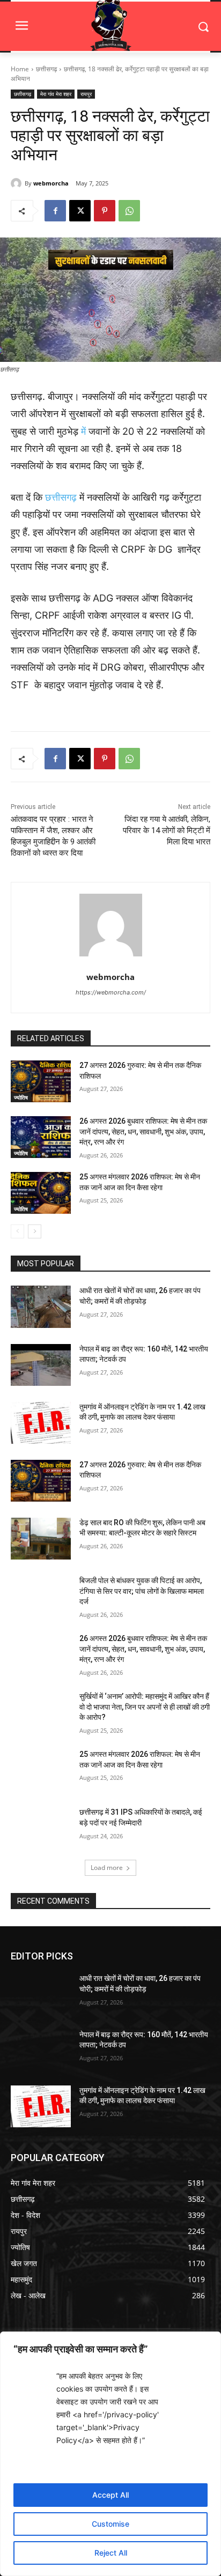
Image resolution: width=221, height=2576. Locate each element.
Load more (107, 1868)
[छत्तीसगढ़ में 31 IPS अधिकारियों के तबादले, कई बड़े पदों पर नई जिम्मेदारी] (41, 1828)
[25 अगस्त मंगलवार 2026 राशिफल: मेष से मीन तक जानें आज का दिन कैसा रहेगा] (41, 1193)
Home (20, 69)
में (82, 431)
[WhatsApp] (129, 211)
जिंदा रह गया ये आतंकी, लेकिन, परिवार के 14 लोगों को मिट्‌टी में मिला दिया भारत (167, 830)
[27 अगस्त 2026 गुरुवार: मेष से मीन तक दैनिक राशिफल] (41, 1081)
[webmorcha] (18, 183)
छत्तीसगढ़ (46, 69)
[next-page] (35, 1231)
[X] (80, 211)
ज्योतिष (21, 1097)
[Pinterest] (105, 211)
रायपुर (86, 94)
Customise (110, 2524)
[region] (110, 2454)
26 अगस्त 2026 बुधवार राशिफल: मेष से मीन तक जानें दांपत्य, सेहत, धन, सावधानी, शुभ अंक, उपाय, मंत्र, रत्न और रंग (143, 1131)
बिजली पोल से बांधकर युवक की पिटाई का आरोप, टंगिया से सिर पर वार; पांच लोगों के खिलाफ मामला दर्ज (142, 1591)
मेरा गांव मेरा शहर (56, 94)
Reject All (111, 2553)
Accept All (110, 2495)
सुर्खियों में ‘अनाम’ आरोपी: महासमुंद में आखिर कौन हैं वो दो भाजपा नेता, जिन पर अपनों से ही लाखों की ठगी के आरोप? (145, 1707)
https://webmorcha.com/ (111, 992)
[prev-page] (17, 1231)
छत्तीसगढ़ (61, 497)
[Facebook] (55, 211)
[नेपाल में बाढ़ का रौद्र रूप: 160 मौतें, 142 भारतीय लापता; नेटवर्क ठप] (41, 1365)
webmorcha (51, 183)
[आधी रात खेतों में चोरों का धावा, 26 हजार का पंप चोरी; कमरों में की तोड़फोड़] (41, 1306)
